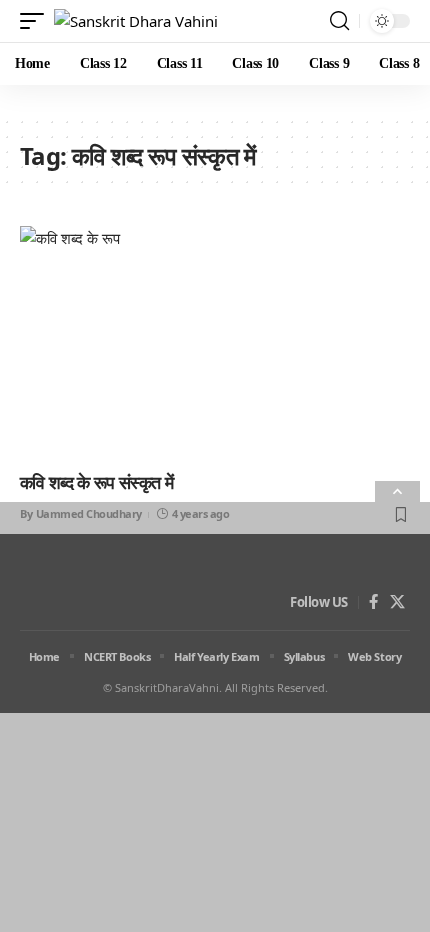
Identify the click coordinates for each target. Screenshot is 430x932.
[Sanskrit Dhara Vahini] (136, 21)
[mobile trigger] (37, 21)
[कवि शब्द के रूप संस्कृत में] (215, 343)
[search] (339, 21)
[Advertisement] (215, 717)
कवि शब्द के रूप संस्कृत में (96, 482)
